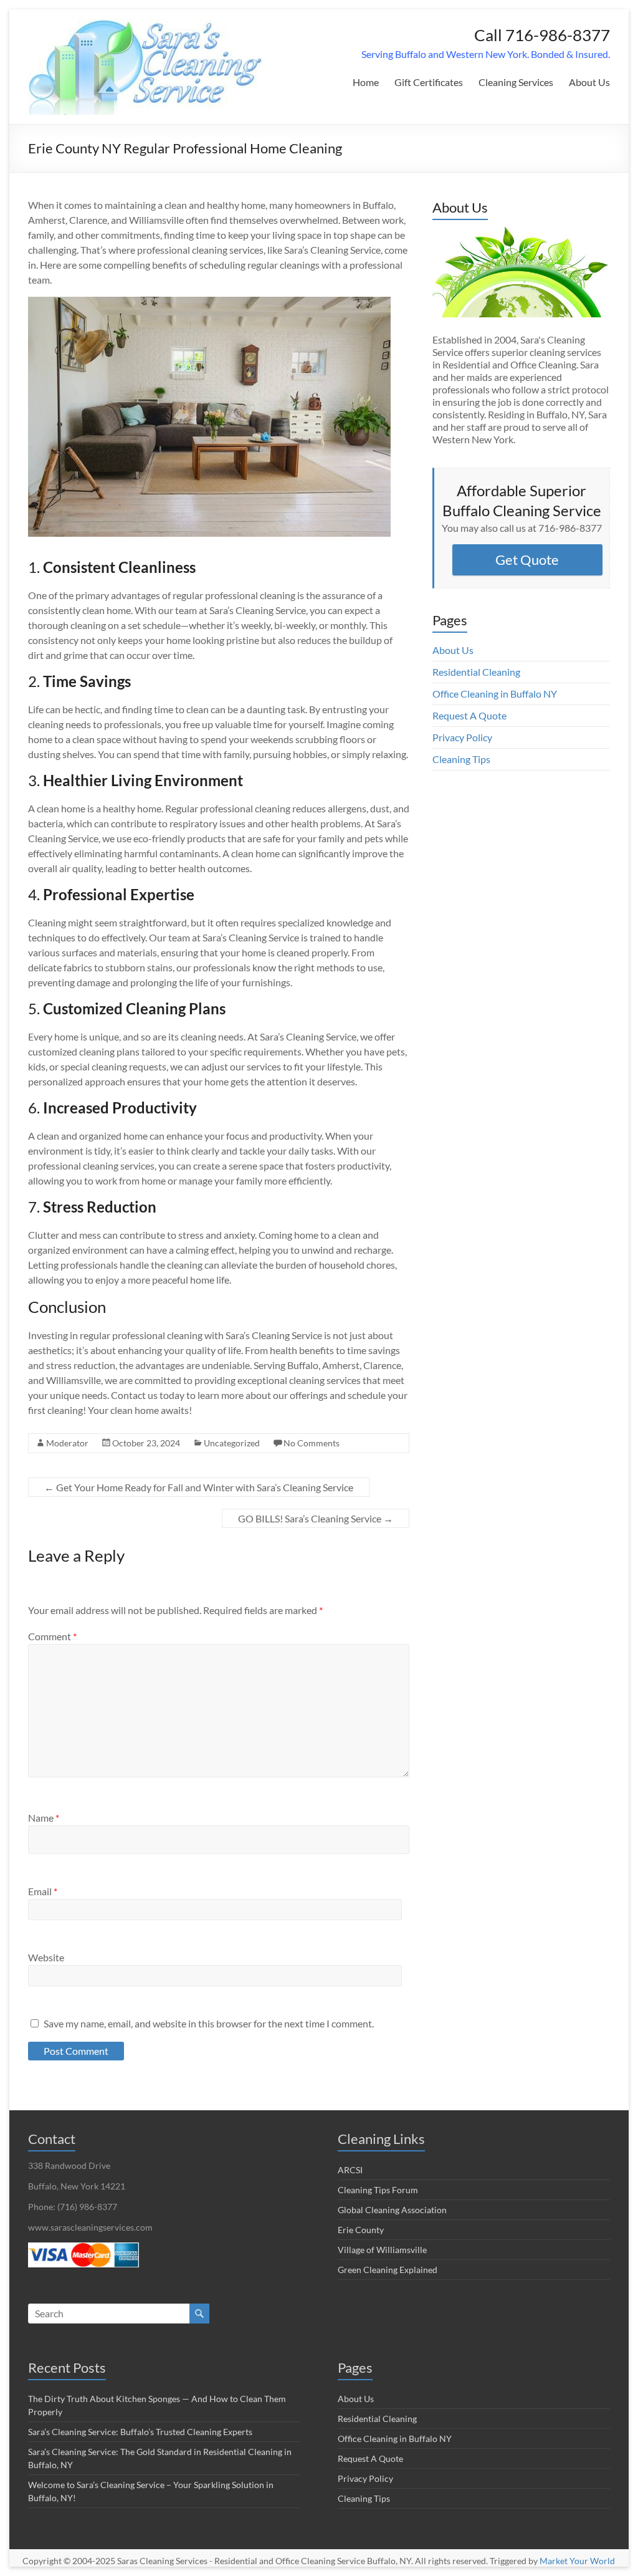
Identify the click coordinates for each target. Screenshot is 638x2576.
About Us (589, 82)
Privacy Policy (462, 737)
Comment (52, 1636)
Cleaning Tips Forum (378, 2190)
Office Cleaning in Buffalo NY (495, 694)
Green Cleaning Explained (388, 2270)
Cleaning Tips (461, 759)
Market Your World (577, 2561)
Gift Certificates (429, 82)
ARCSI (350, 2170)
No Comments (312, 1443)
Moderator (67, 1443)
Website (46, 1957)
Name (44, 1818)
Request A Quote (469, 715)
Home (366, 82)
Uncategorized (232, 1443)
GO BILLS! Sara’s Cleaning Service (316, 1518)
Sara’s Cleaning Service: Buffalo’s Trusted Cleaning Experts (140, 2432)
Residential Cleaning (476, 672)
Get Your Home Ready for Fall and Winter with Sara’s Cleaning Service (199, 1487)
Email (43, 1891)
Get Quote (527, 560)
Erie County (361, 2230)
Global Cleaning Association (392, 2210)
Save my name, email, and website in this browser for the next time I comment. (209, 2023)
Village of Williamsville (382, 2250)
